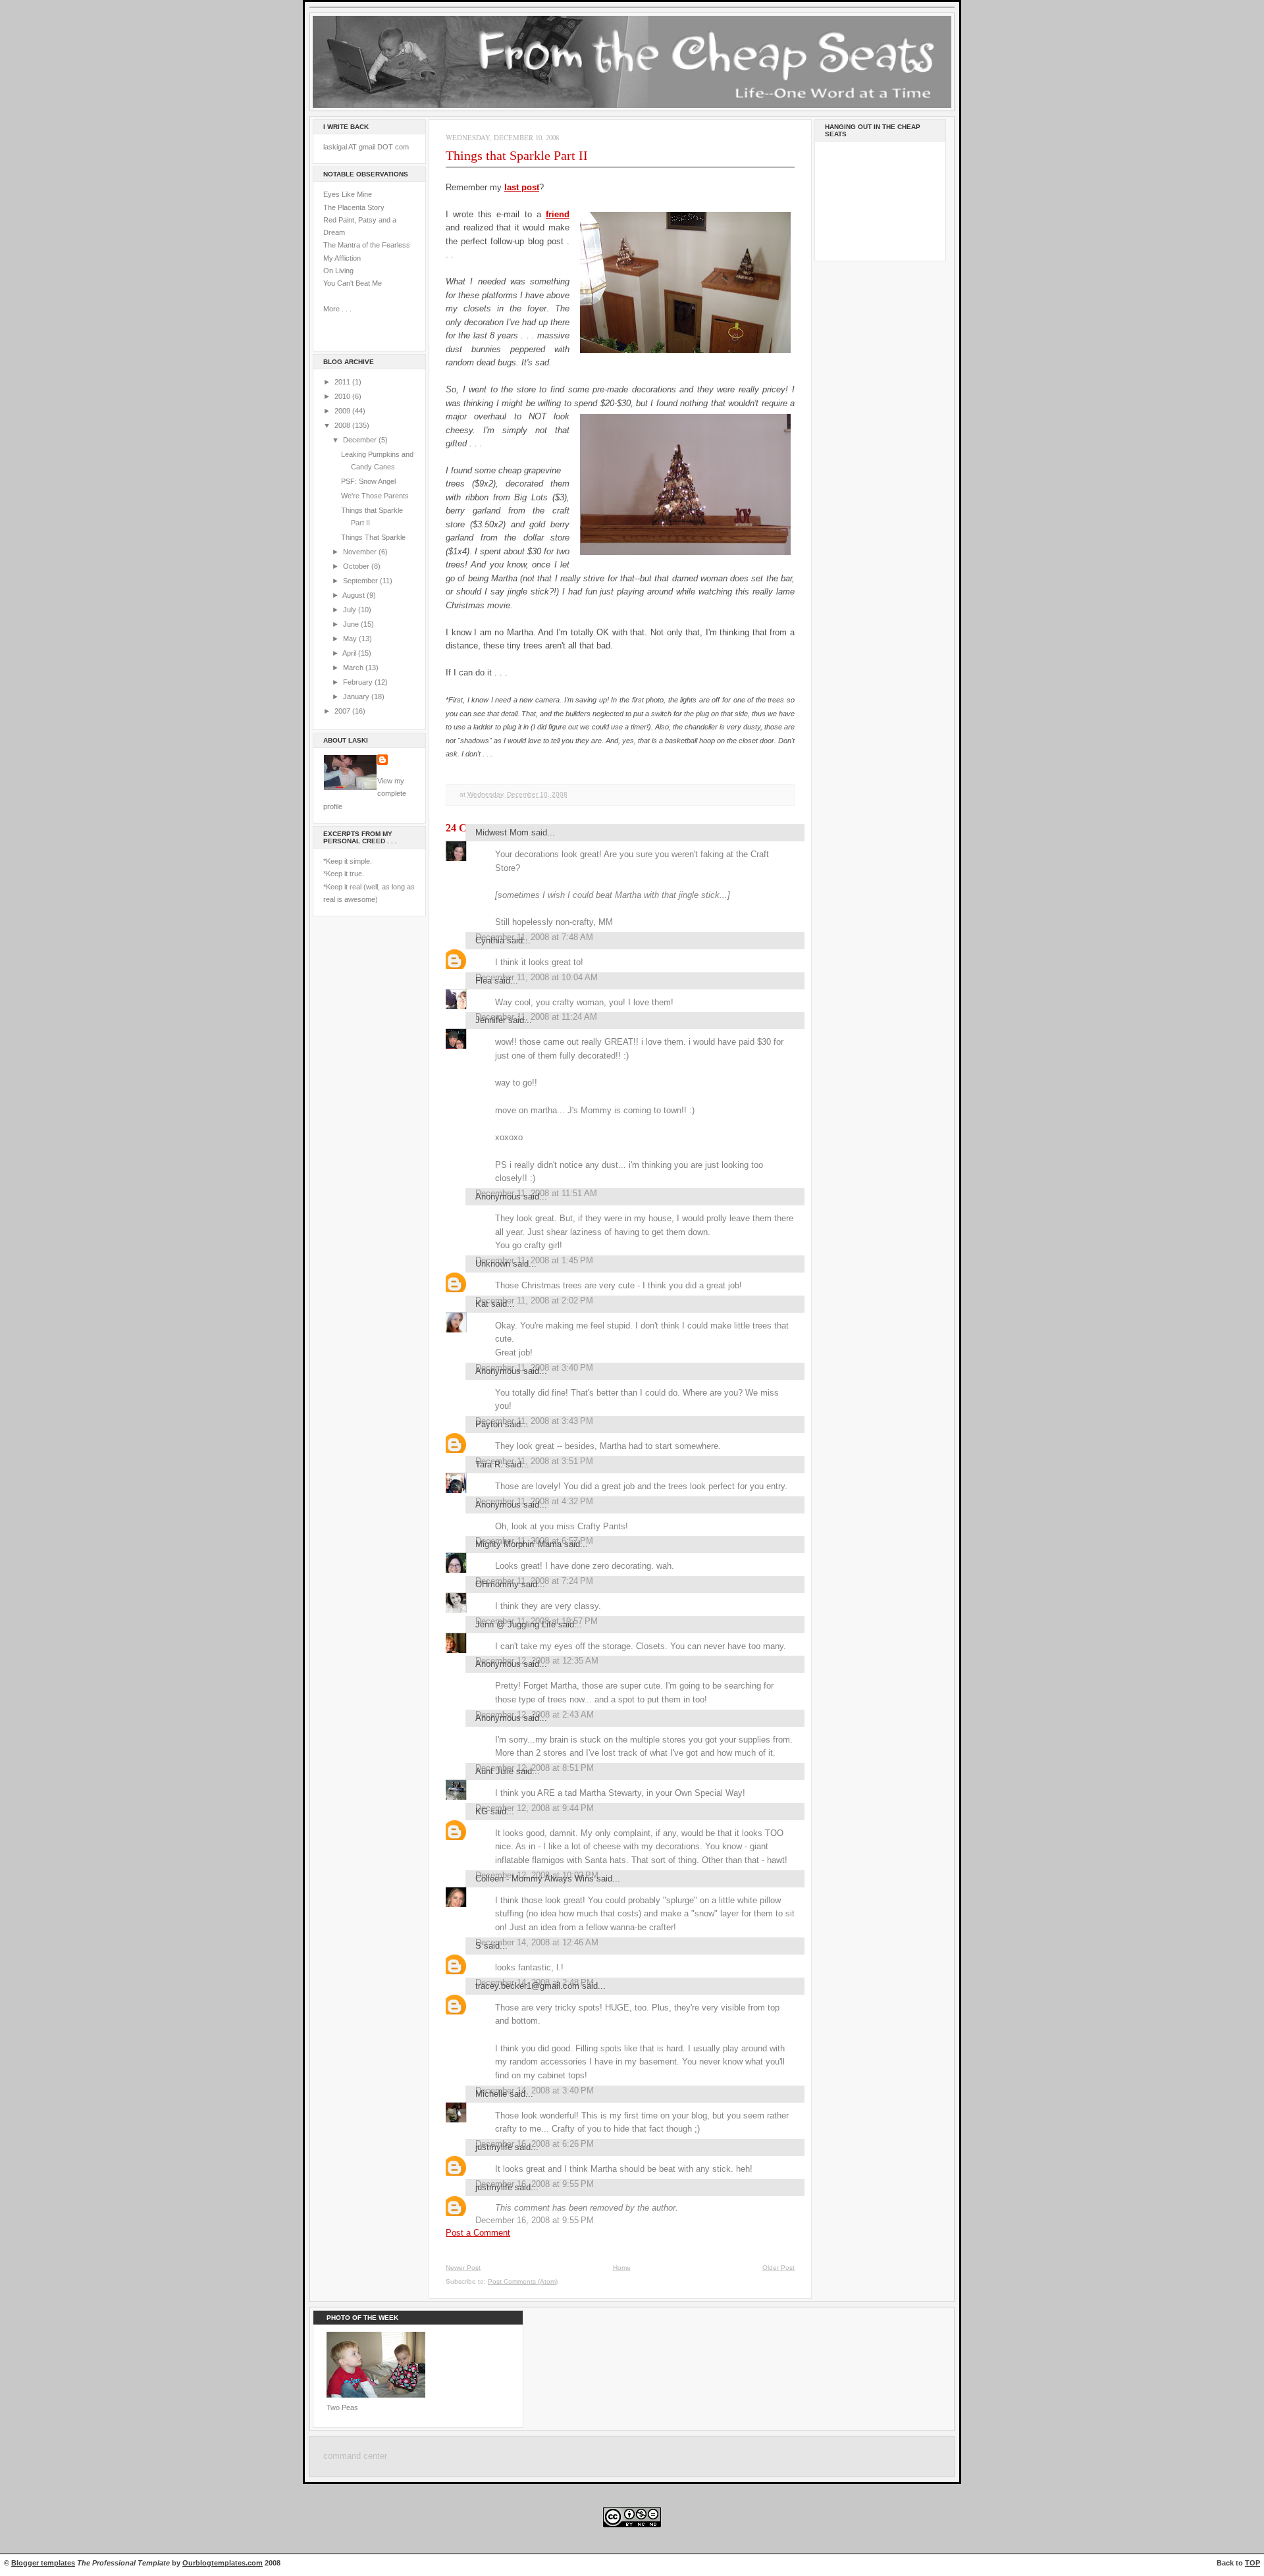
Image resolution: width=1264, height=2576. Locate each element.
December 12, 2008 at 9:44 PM (535, 1808)
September (361, 581)
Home (622, 2268)
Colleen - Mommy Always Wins (535, 1879)
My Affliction (342, 258)
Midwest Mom (502, 832)
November (361, 552)
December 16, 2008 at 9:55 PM (535, 2220)
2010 (343, 396)
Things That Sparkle (373, 537)
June (352, 624)
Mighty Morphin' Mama (518, 1544)
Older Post (778, 2268)
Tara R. (489, 1464)
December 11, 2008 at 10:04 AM (537, 977)
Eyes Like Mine (348, 194)
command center (355, 2456)
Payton (489, 1424)
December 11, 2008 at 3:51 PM (534, 1461)
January (357, 697)
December (361, 440)
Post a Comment (478, 2233)
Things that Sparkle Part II (517, 155)
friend (558, 214)
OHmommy (497, 1584)
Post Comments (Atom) (523, 2281)
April (350, 653)
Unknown (493, 1264)
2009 (343, 411)
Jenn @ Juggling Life (515, 1624)
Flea (484, 981)
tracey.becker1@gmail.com (527, 1986)
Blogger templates (43, 2563)
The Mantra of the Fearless (367, 245)
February (359, 682)
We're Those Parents (375, 496)
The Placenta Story (354, 207)
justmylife (494, 2147)
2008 (343, 425)
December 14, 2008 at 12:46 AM (537, 1942)
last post (522, 187)
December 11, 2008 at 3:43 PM (534, 1421)
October (357, 566)
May (351, 639)
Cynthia (490, 940)
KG (482, 1811)
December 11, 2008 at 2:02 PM (534, 1301)
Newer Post (463, 2268)
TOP (1252, 2563)
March (354, 668)
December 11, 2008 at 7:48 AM (534, 937)
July (351, 610)
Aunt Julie (494, 1771)
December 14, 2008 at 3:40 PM (535, 2090)
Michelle (491, 2094)
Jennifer (490, 1020)
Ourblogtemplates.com (223, 2563)
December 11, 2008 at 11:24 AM (536, 1017)
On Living (338, 271)
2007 (343, 711)
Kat (482, 1304)
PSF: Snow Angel (368, 481)
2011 (343, 382)
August (355, 595)
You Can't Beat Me (353, 283)
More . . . (337, 309)
